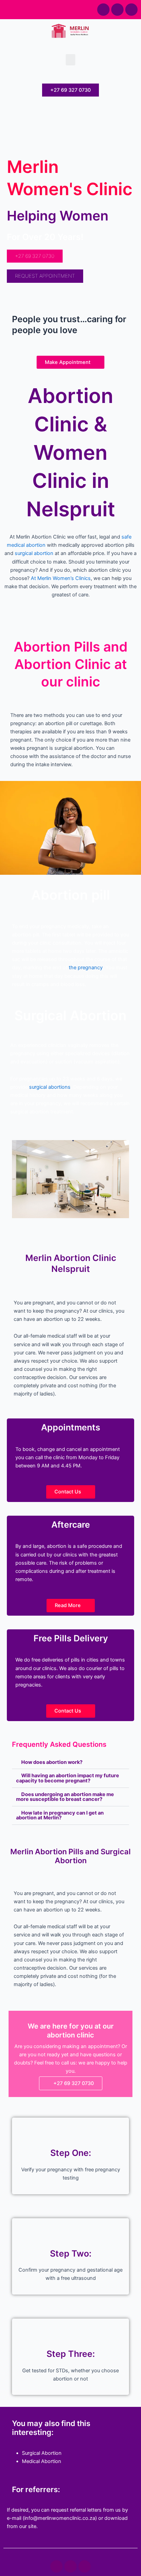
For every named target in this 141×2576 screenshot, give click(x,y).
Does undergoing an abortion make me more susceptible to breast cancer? (65, 1797)
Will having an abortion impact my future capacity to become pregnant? (68, 1778)
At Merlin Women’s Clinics (61, 578)
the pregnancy (86, 968)
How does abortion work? (52, 1762)
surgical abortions (50, 1087)
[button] (70, 60)
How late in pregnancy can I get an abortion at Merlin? (60, 1815)
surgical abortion (34, 553)
